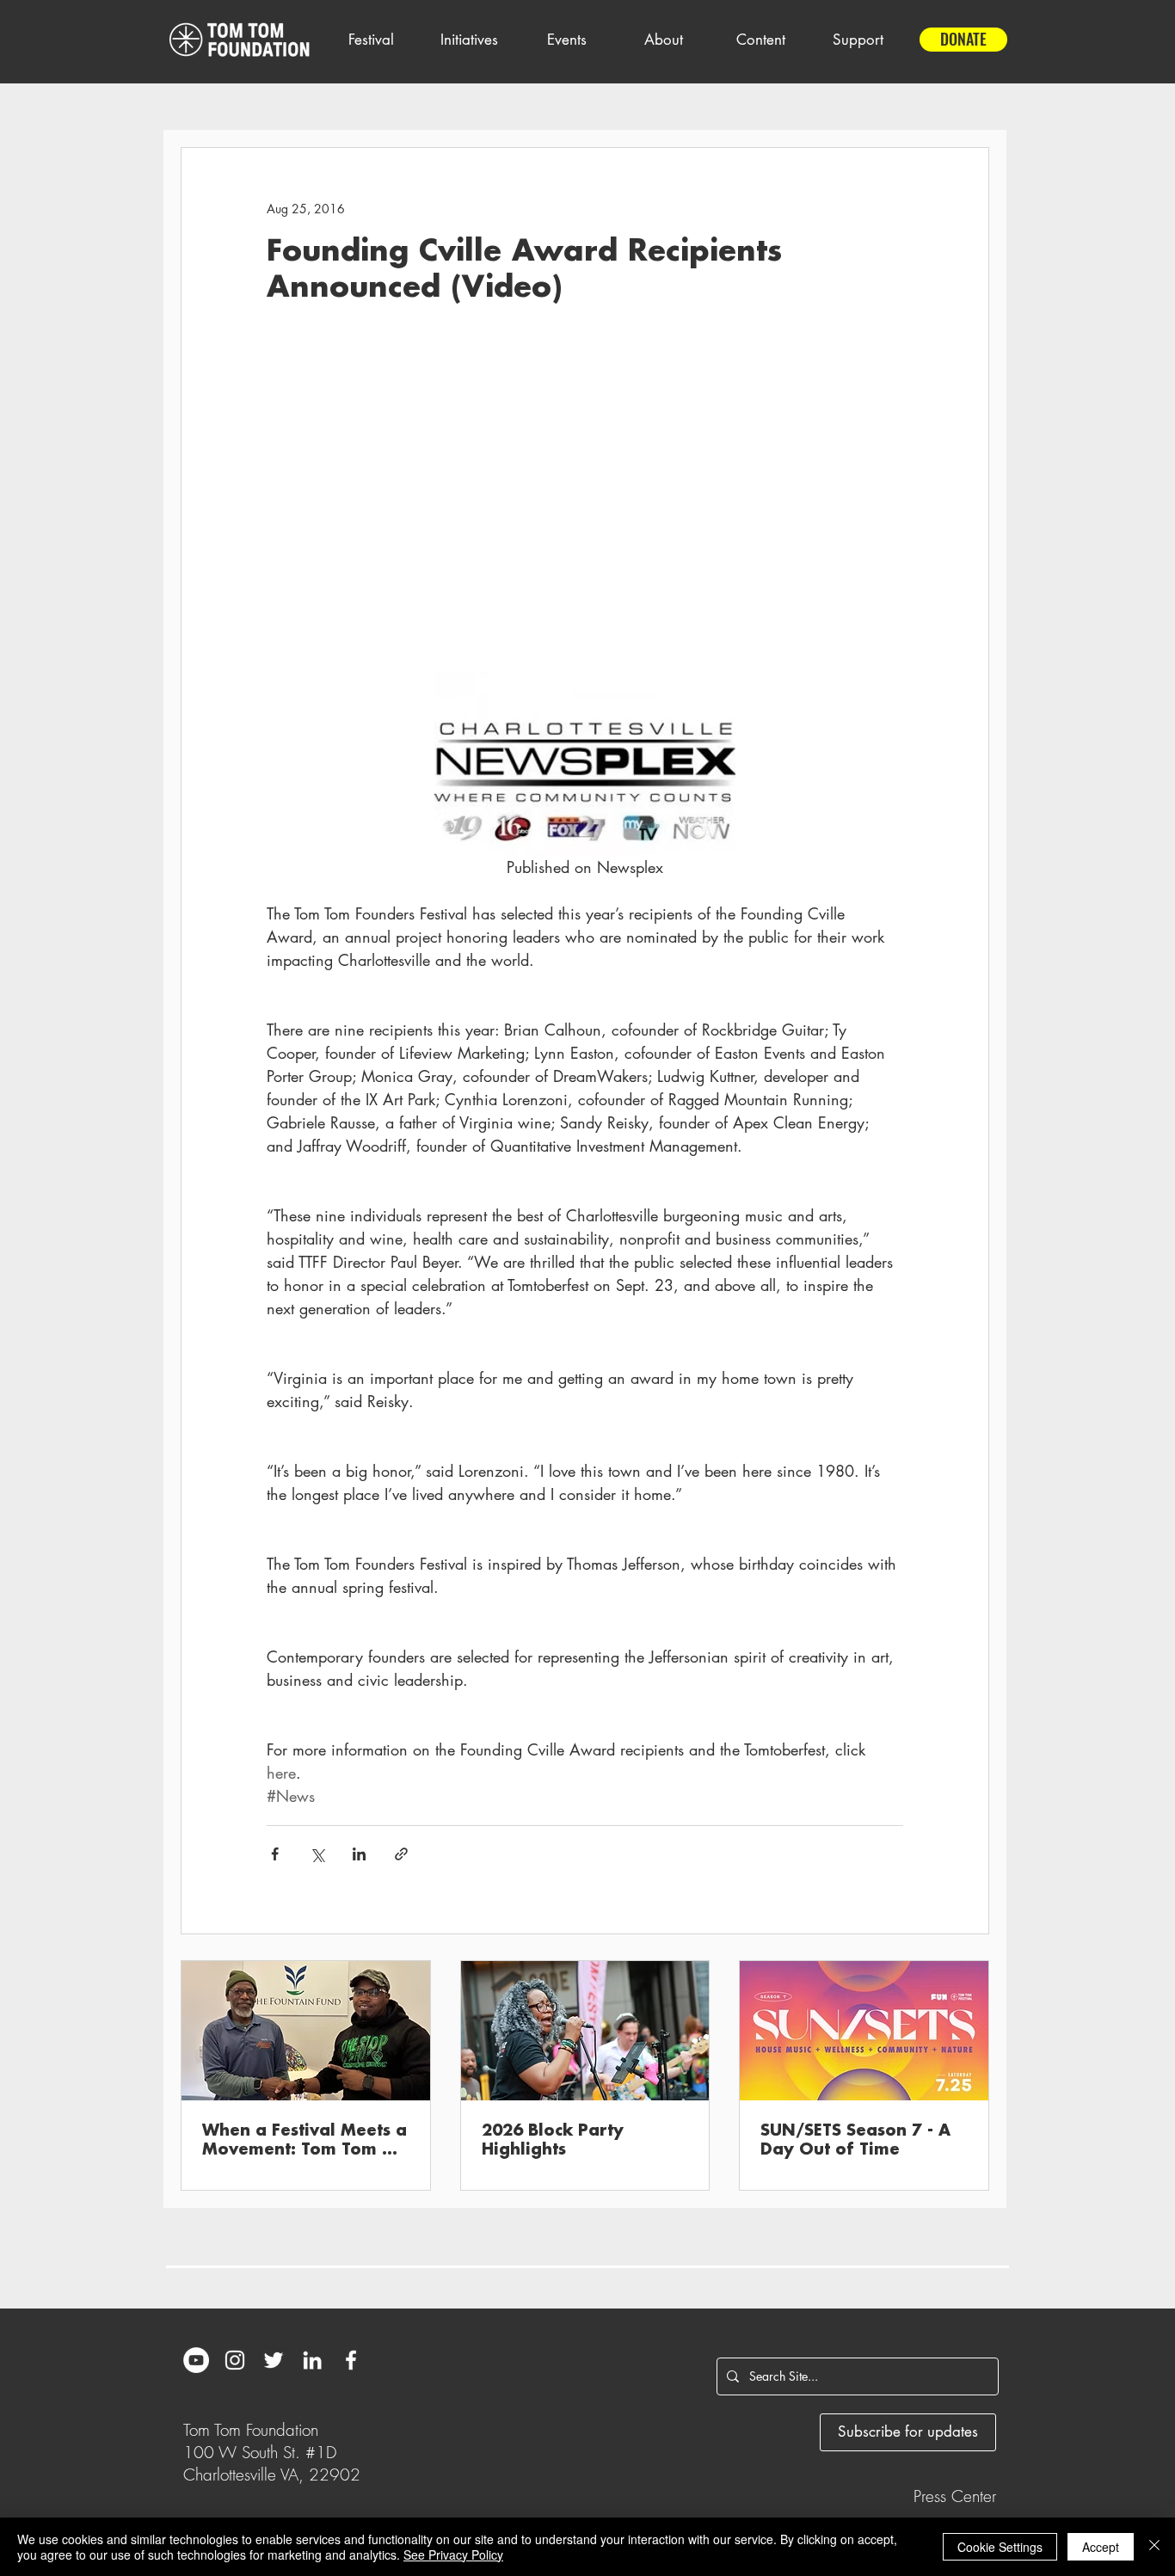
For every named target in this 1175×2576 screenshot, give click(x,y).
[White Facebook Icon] (351, 2360)
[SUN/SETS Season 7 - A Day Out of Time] (864, 2031)
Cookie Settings (1000, 2547)
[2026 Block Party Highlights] (585, 2031)
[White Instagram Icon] (235, 2360)
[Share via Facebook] (275, 1854)
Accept (1101, 2547)
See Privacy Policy (453, 2554)
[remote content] (585, 502)
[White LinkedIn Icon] (312, 2360)
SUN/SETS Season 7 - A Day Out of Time (855, 2140)
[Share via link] (401, 1854)
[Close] (1154, 2547)
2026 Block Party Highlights (553, 2140)
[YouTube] (196, 2360)
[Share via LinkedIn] (359, 1854)
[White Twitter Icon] (274, 2360)
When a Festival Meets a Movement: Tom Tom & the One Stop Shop (305, 2141)
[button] (371, 40)
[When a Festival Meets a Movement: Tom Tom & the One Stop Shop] (306, 2031)
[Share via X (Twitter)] (317, 1854)
